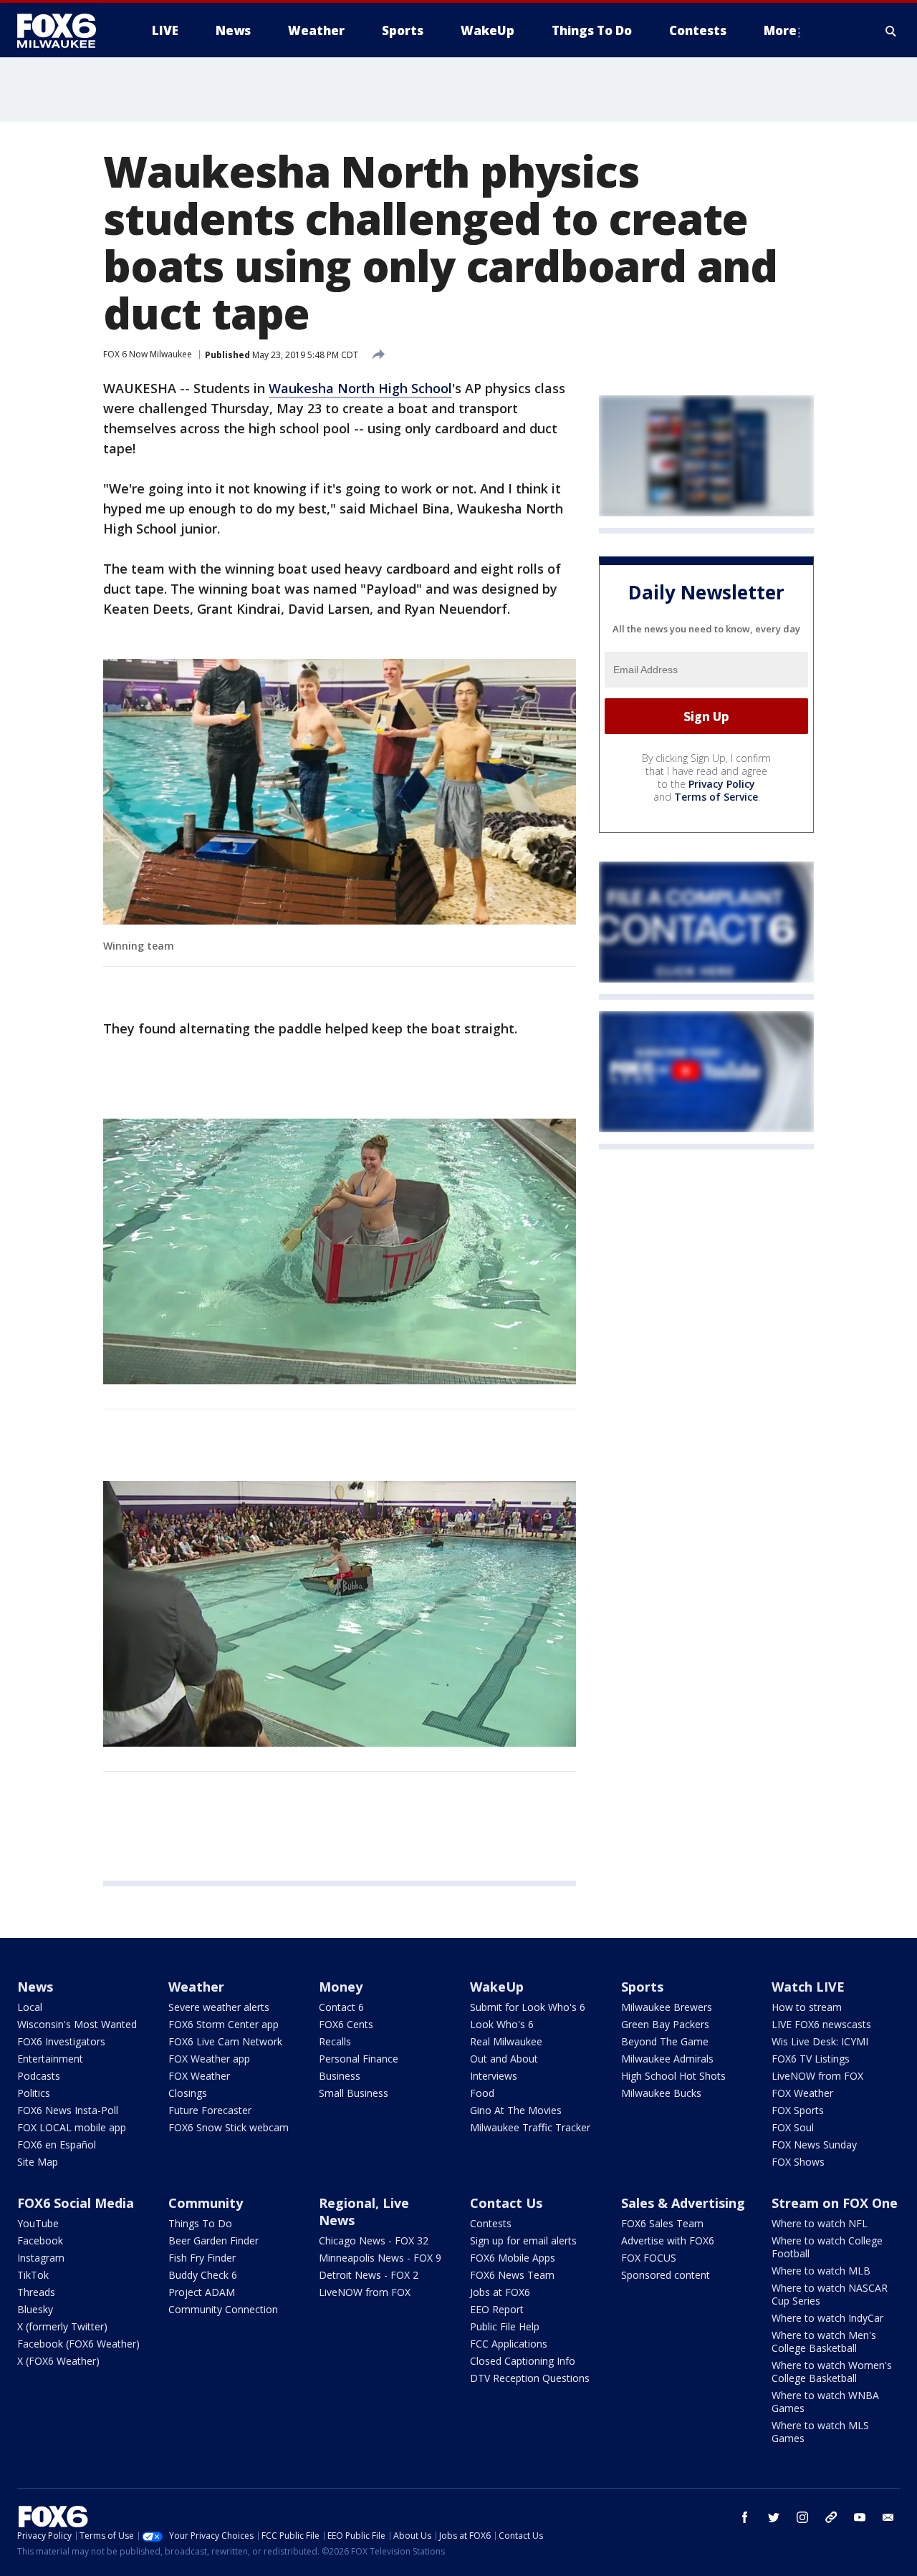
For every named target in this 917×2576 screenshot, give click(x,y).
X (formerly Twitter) (62, 2326)
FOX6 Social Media (76, 2203)
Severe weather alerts (219, 2007)
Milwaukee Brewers (667, 2007)
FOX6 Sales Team (662, 2223)
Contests (491, 2223)
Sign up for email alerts (523, 2240)
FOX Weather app (209, 2059)
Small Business (354, 2093)
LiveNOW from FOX (817, 2076)
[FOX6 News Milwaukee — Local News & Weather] (64, 31)
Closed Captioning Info (523, 2361)
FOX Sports (798, 2110)
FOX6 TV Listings (811, 2059)
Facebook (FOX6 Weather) (78, 2344)
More (780, 30)
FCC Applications (509, 2344)
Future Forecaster (210, 2110)
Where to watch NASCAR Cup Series (830, 2294)
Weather (196, 1987)
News (35, 1987)
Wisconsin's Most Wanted (77, 2024)
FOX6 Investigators (61, 2041)
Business (340, 2076)
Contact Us (506, 2203)
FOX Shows (798, 2162)
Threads (36, 2292)
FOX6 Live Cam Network (225, 2041)
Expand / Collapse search (891, 31)
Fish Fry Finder (202, 2258)
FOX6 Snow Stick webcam (229, 2127)
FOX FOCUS (649, 2258)
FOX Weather (199, 2076)
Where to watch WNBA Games (825, 2402)
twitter (774, 2517)
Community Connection (223, 2309)
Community (206, 2203)
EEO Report (497, 2309)
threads (831, 2517)
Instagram (41, 2258)
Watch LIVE (808, 1987)
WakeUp (497, 1987)
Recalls (335, 2041)
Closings (188, 2093)
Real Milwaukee (506, 2041)
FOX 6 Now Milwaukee (148, 354)
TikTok (33, 2275)
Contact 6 (341, 2007)
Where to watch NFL (820, 2223)
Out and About (504, 2059)
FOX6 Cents (346, 2024)
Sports (642, 1987)
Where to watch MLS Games (820, 2432)
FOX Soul (793, 2127)
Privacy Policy (722, 784)
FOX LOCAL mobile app (72, 2127)
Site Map (38, 2162)
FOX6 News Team (512, 2275)
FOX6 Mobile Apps (513, 2258)
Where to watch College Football (827, 2247)
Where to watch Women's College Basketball (832, 2372)
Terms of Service (716, 797)
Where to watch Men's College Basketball (824, 2341)
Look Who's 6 (502, 2024)
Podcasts (39, 2076)
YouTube (38, 2223)
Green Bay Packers (665, 2024)
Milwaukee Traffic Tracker (530, 2127)
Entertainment (50, 2059)
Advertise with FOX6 (668, 2240)
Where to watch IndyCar (827, 2318)
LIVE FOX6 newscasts (821, 2024)
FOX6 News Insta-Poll (68, 2110)
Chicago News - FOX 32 (374, 2240)
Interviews (494, 2076)
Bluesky (35, 2309)
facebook (745, 2517)
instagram (802, 2517)
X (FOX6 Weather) (58, 2361)
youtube (860, 2517)
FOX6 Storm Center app (224, 2024)
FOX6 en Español (57, 2145)
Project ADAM (202, 2292)
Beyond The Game (665, 2041)
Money (341, 1987)
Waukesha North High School (360, 388)
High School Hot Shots (673, 2076)
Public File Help (505, 2326)
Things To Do (200, 2223)
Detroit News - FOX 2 (369, 2275)
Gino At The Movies (516, 2110)
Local (30, 2007)
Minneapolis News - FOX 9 (380, 2258)
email (888, 2517)
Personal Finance (359, 2059)
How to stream (807, 2007)
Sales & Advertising (683, 2203)
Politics (34, 2093)
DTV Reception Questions (530, 2378)
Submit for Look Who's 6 (528, 2007)
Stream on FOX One (835, 2203)
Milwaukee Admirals (667, 2059)
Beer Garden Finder (213, 2240)
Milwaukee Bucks (661, 2093)
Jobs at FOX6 (500, 2292)
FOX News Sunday (814, 2145)
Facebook (40, 2240)
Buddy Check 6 (203, 2275)
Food (482, 2093)
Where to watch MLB (821, 2271)
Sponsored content (666, 2275)
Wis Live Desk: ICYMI (820, 2041)
